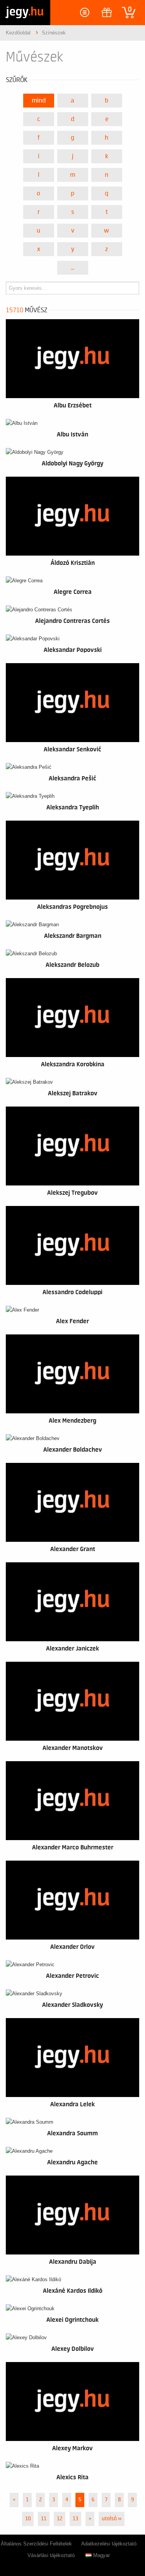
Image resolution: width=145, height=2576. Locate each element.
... (72, 268)
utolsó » (112, 2519)
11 (44, 2519)
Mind (39, 101)
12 (60, 2519)
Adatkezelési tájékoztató (109, 2544)
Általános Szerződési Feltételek (36, 2544)
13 (75, 2519)
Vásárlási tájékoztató (51, 2555)
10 (28, 2519)
